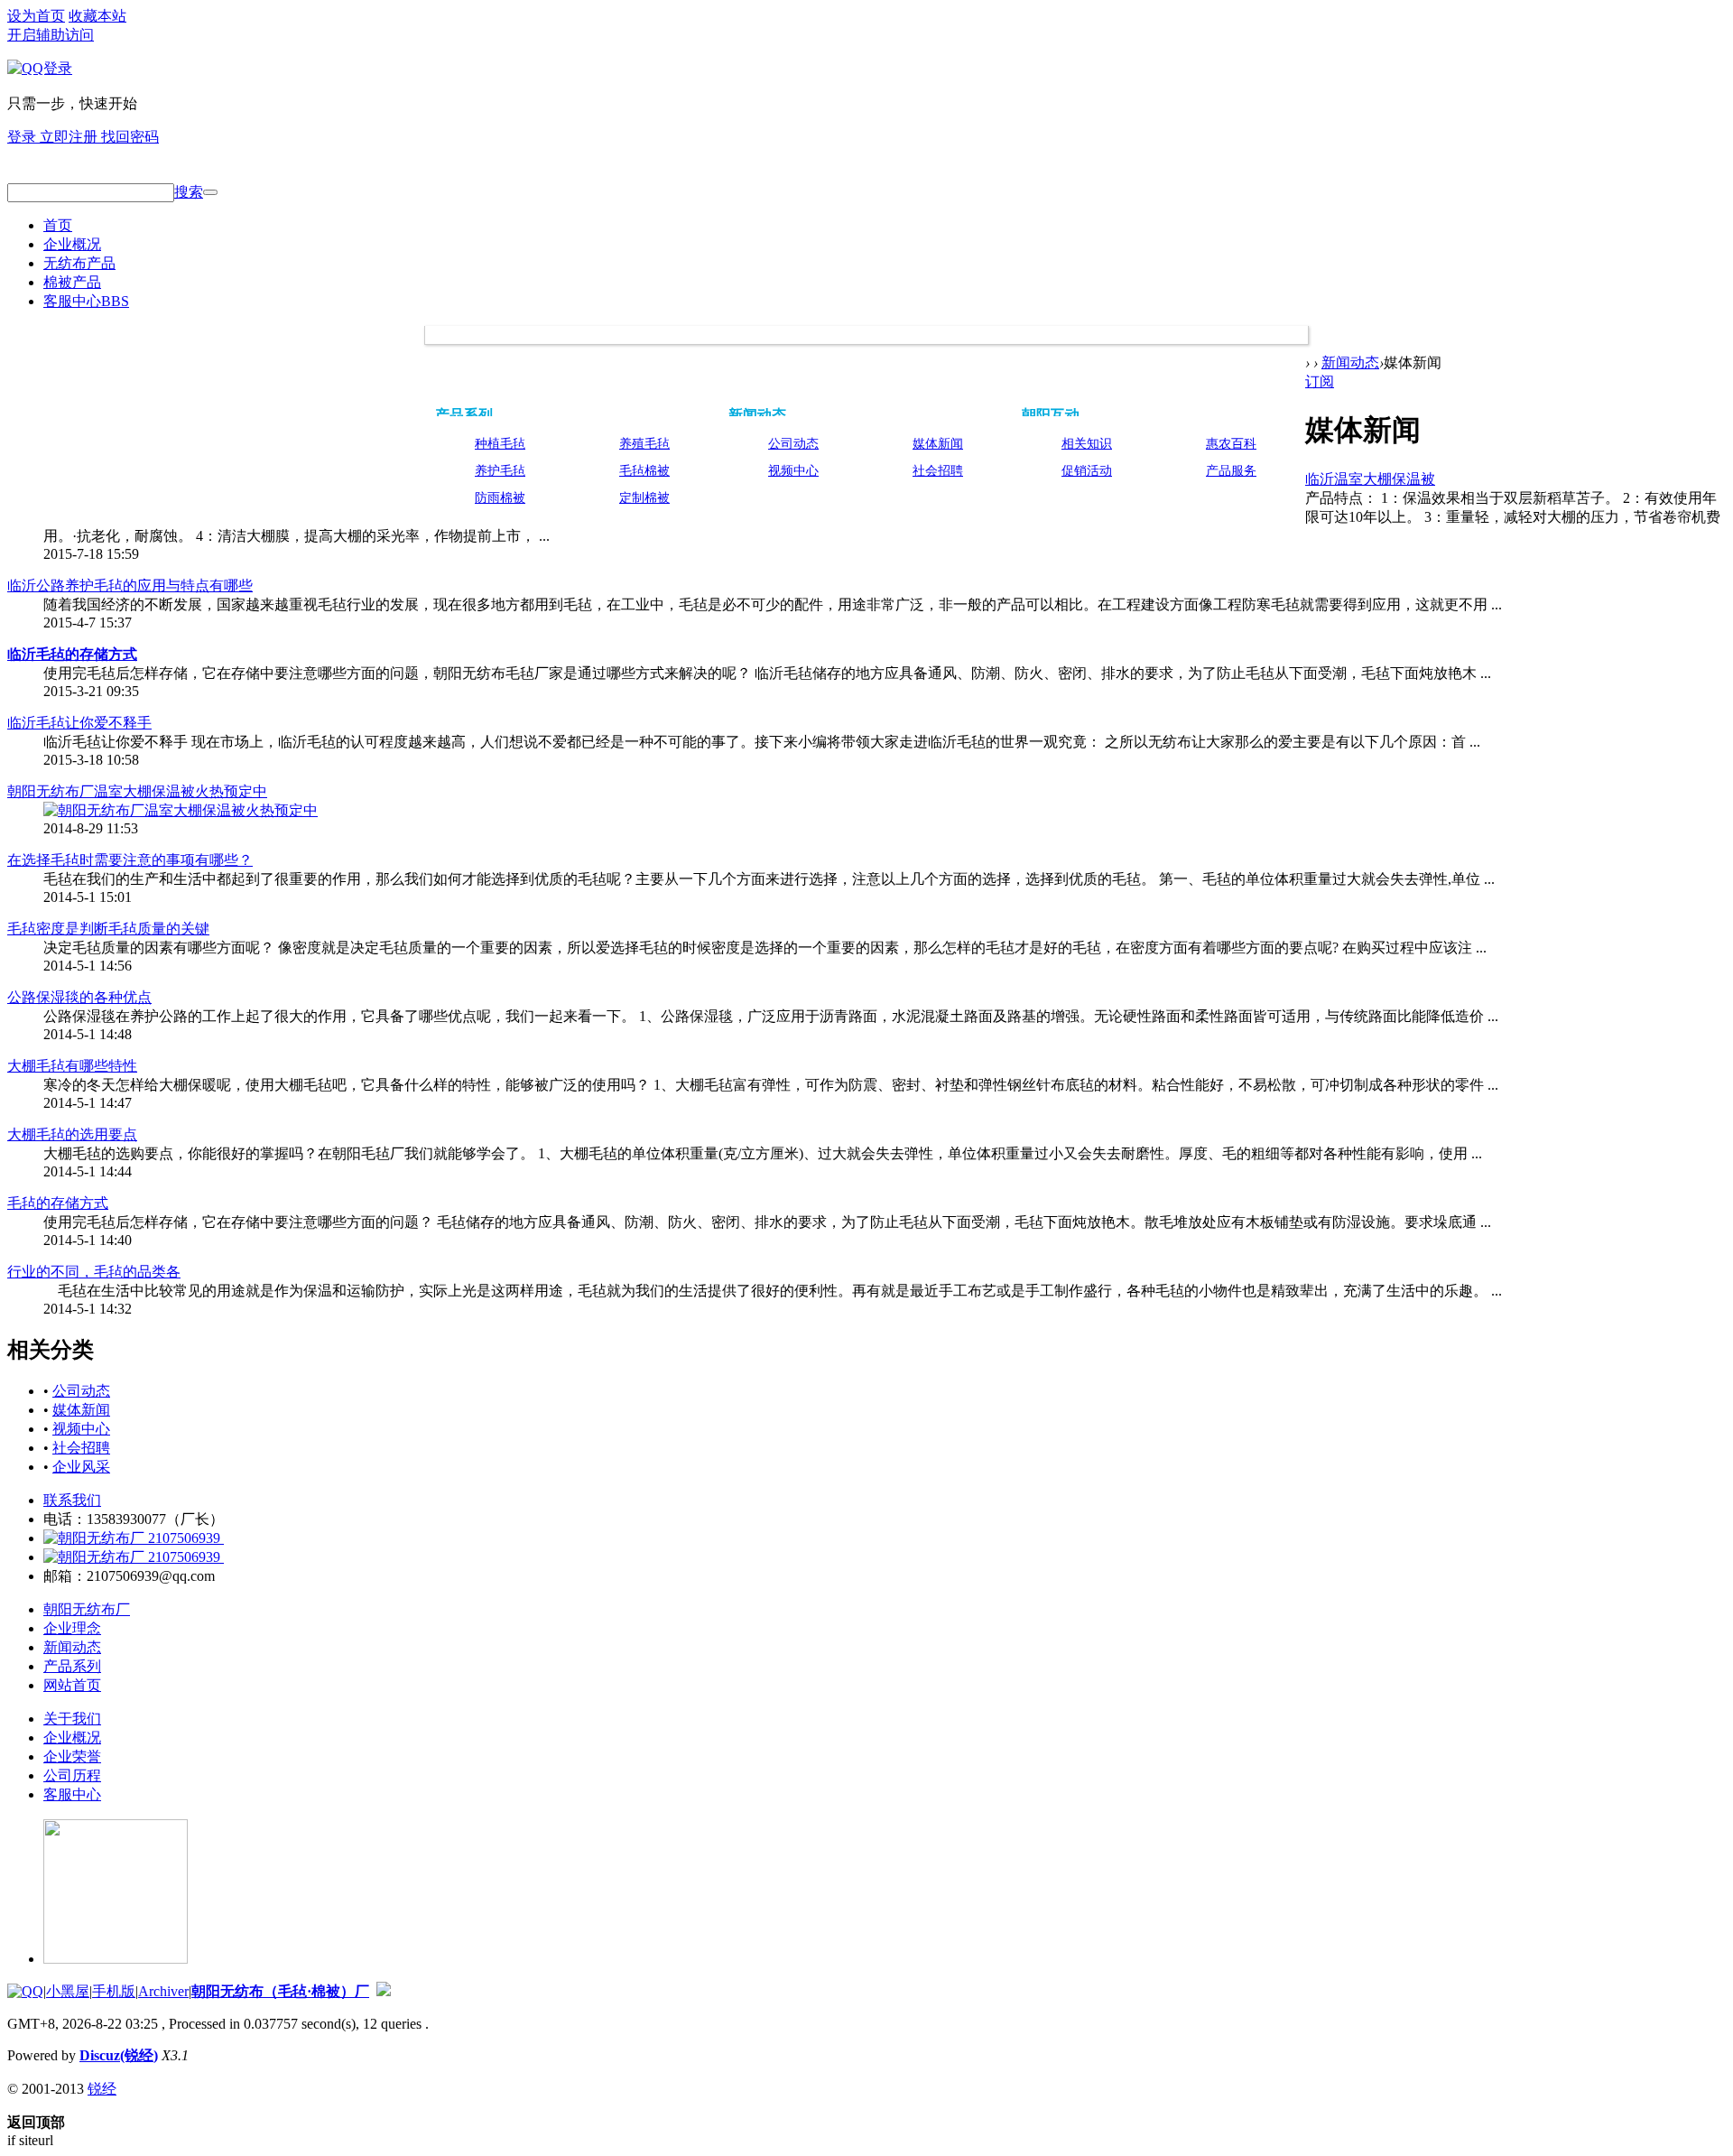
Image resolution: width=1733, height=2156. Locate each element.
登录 (23, 137)
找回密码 (130, 137)
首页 (58, 225)
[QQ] (25, 1991)
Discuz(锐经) (119, 2055)
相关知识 (1087, 444)
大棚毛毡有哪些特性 (72, 1066)
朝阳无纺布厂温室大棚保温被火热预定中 (137, 791)
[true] (210, 192)
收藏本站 (97, 16)
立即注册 (70, 137)
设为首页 (36, 16)
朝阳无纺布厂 (87, 1609)
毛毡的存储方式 (58, 1203)
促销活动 (1087, 471)
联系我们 (72, 1500)
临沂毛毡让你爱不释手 (79, 723)
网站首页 (72, 1685)
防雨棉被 (500, 498)
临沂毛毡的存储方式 (72, 654)
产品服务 (1231, 471)
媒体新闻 (938, 444)
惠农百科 (1231, 444)
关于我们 (72, 1719)
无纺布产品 (79, 263)
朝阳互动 (1051, 415)
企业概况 (72, 244)
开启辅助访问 (51, 35)
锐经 (102, 2089)
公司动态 (793, 444)
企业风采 (81, 1467)
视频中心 (793, 471)
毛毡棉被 (644, 471)
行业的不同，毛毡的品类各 (94, 1272)
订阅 (1320, 381)
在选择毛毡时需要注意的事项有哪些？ (130, 860)
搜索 (189, 192)
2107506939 (184, 1538)
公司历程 (72, 1775)
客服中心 (86, 301)
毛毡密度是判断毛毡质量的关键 (108, 929)
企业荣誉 (72, 1756)
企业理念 (72, 1628)
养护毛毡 (500, 471)
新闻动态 (757, 415)
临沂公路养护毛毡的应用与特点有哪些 (130, 585)
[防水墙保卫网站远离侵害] (384, 1991)
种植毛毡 (500, 444)
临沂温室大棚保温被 (1370, 479)
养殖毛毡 (644, 444)
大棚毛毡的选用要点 (72, 1134)
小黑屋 (68, 1991)
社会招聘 (938, 471)
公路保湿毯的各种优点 (79, 997)
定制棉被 (644, 498)
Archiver (163, 1991)
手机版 (114, 1991)
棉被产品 (72, 282)
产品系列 (464, 415)
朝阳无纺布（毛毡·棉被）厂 (280, 1991)
